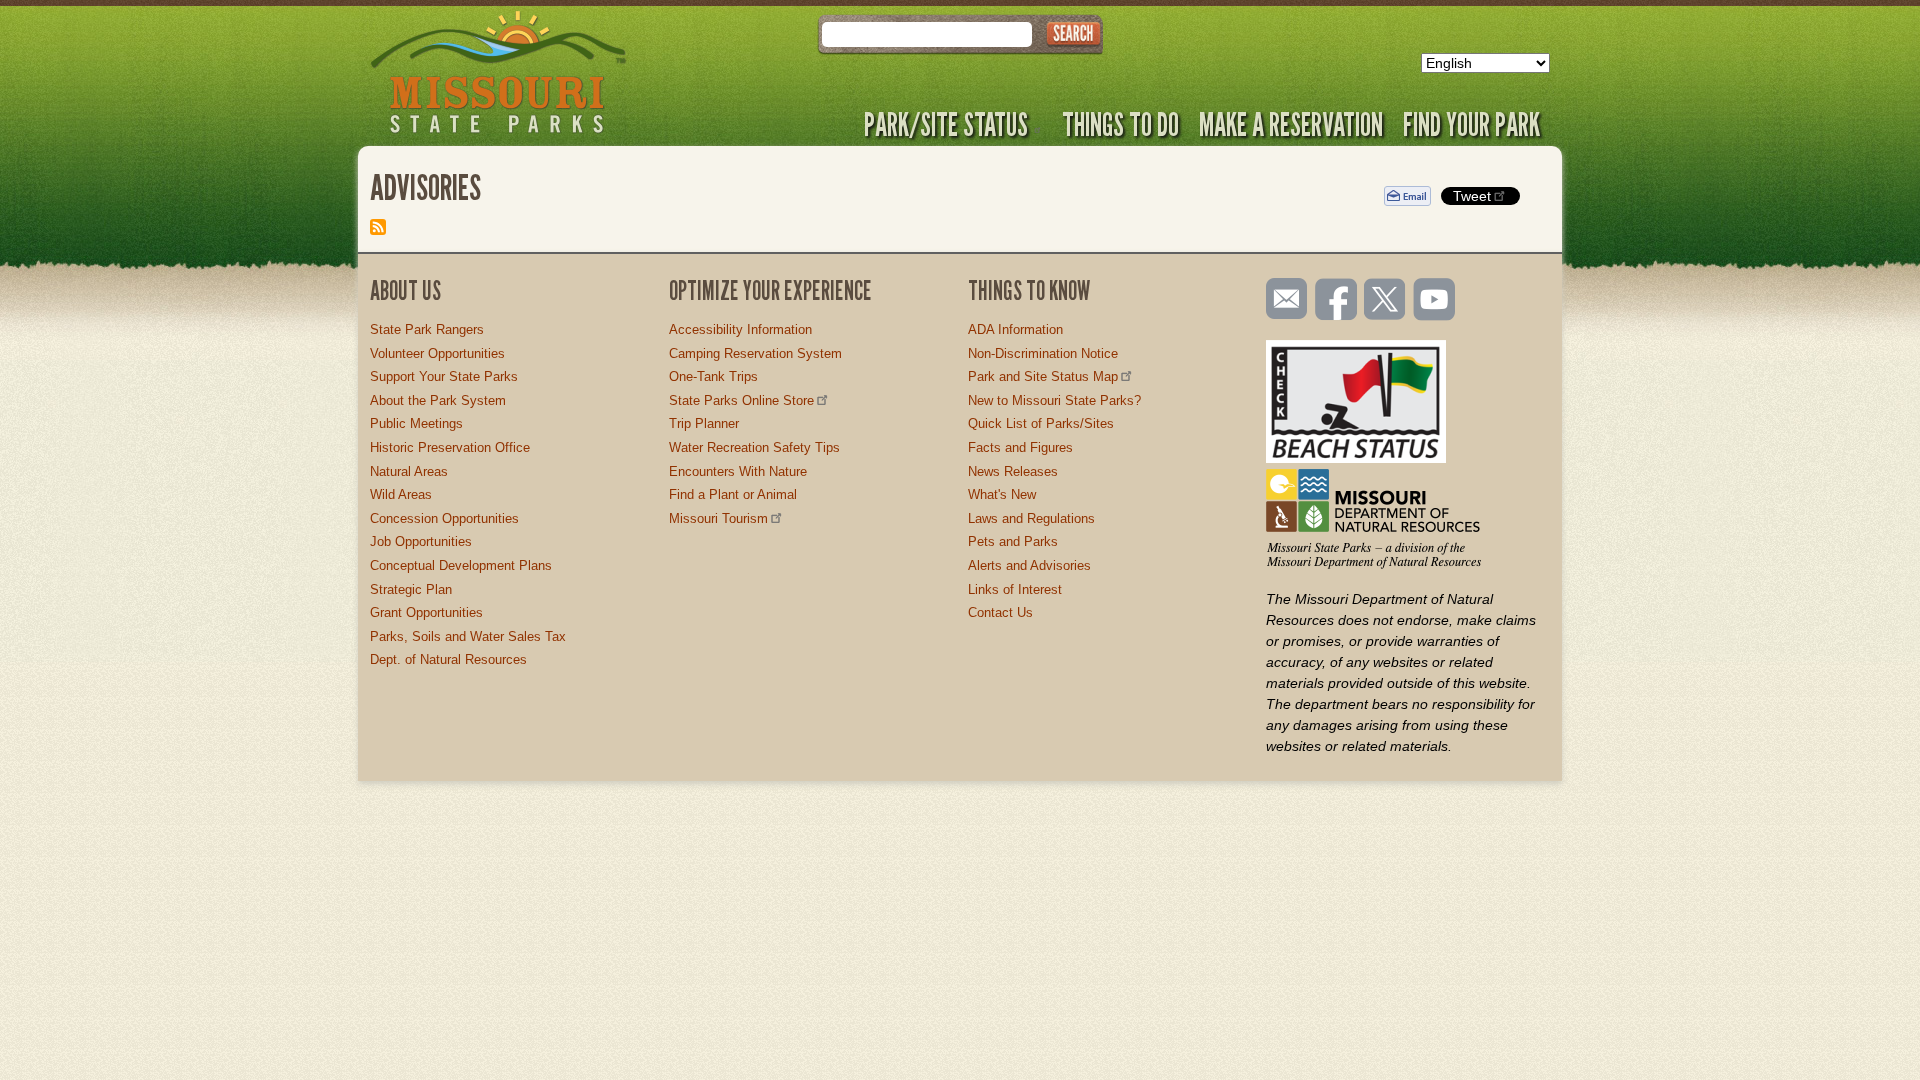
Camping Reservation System (755, 353)
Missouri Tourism (718, 518)
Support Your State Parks (444, 376)
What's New (1002, 494)
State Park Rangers (427, 329)
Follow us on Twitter (1383, 301)
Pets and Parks (1013, 541)
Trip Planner (704, 423)
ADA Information (1015, 329)
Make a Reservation (1291, 124)
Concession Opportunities (444, 518)
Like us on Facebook (1337, 301)
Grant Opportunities (426, 612)
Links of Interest (1015, 589)
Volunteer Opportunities (437, 353)
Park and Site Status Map (1043, 376)
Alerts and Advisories (1029, 565)
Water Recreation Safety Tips (754, 447)
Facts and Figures (1020, 447)
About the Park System (438, 400)
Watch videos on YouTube (1435, 301)
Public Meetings (416, 423)
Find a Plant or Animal (733, 494)
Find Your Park (1471, 124)
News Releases (1013, 471)
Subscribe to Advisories (378, 227)
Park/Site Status (946, 124)
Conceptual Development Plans (461, 565)
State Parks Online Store (741, 400)
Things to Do (1120, 124)
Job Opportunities (421, 541)
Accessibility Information (740, 329)
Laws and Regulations (1031, 518)
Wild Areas (401, 494)
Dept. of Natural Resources (448, 659)
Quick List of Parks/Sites (1041, 423)
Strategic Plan (411, 589)
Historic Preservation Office (450, 447)
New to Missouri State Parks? (1054, 400)
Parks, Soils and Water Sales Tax (468, 636)
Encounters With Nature (738, 471)
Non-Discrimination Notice (1043, 353)
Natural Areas (409, 471)
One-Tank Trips (713, 376)
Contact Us (1000, 612)
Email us (1282, 299)
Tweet (1472, 196)
